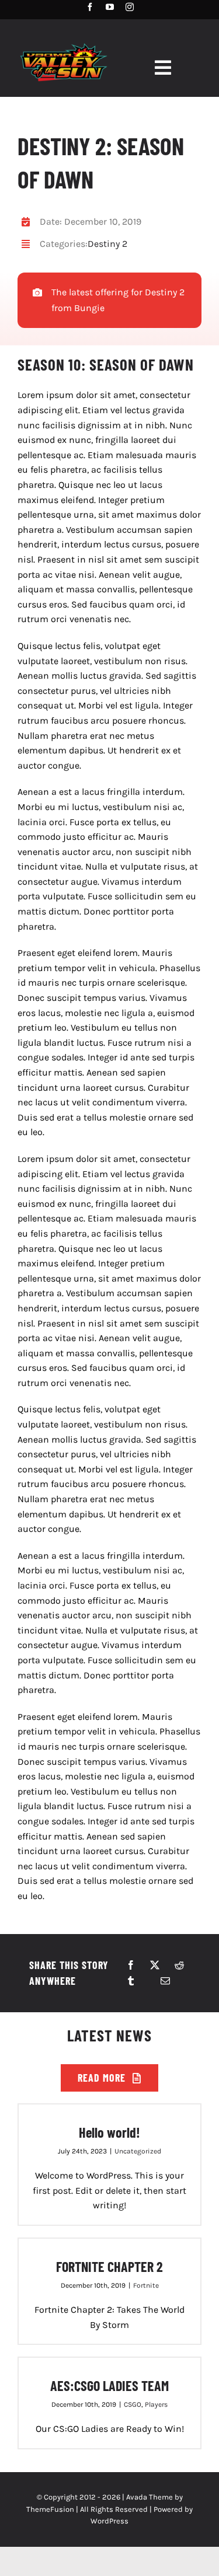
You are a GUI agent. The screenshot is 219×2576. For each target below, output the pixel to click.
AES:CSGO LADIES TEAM (109, 2385)
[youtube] (110, 7)
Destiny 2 (107, 244)
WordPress (109, 2521)
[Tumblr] (131, 1981)
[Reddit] (179, 1965)
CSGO (133, 2404)
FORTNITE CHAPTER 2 (109, 2266)
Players (156, 2404)
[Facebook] (131, 1965)
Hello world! (109, 2132)
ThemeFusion (50, 2509)
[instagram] (130, 7)
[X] (155, 1965)
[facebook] (90, 7)
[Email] (165, 1981)
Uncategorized (138, 2151)
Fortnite (146, 2285)
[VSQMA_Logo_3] (64, 42)
